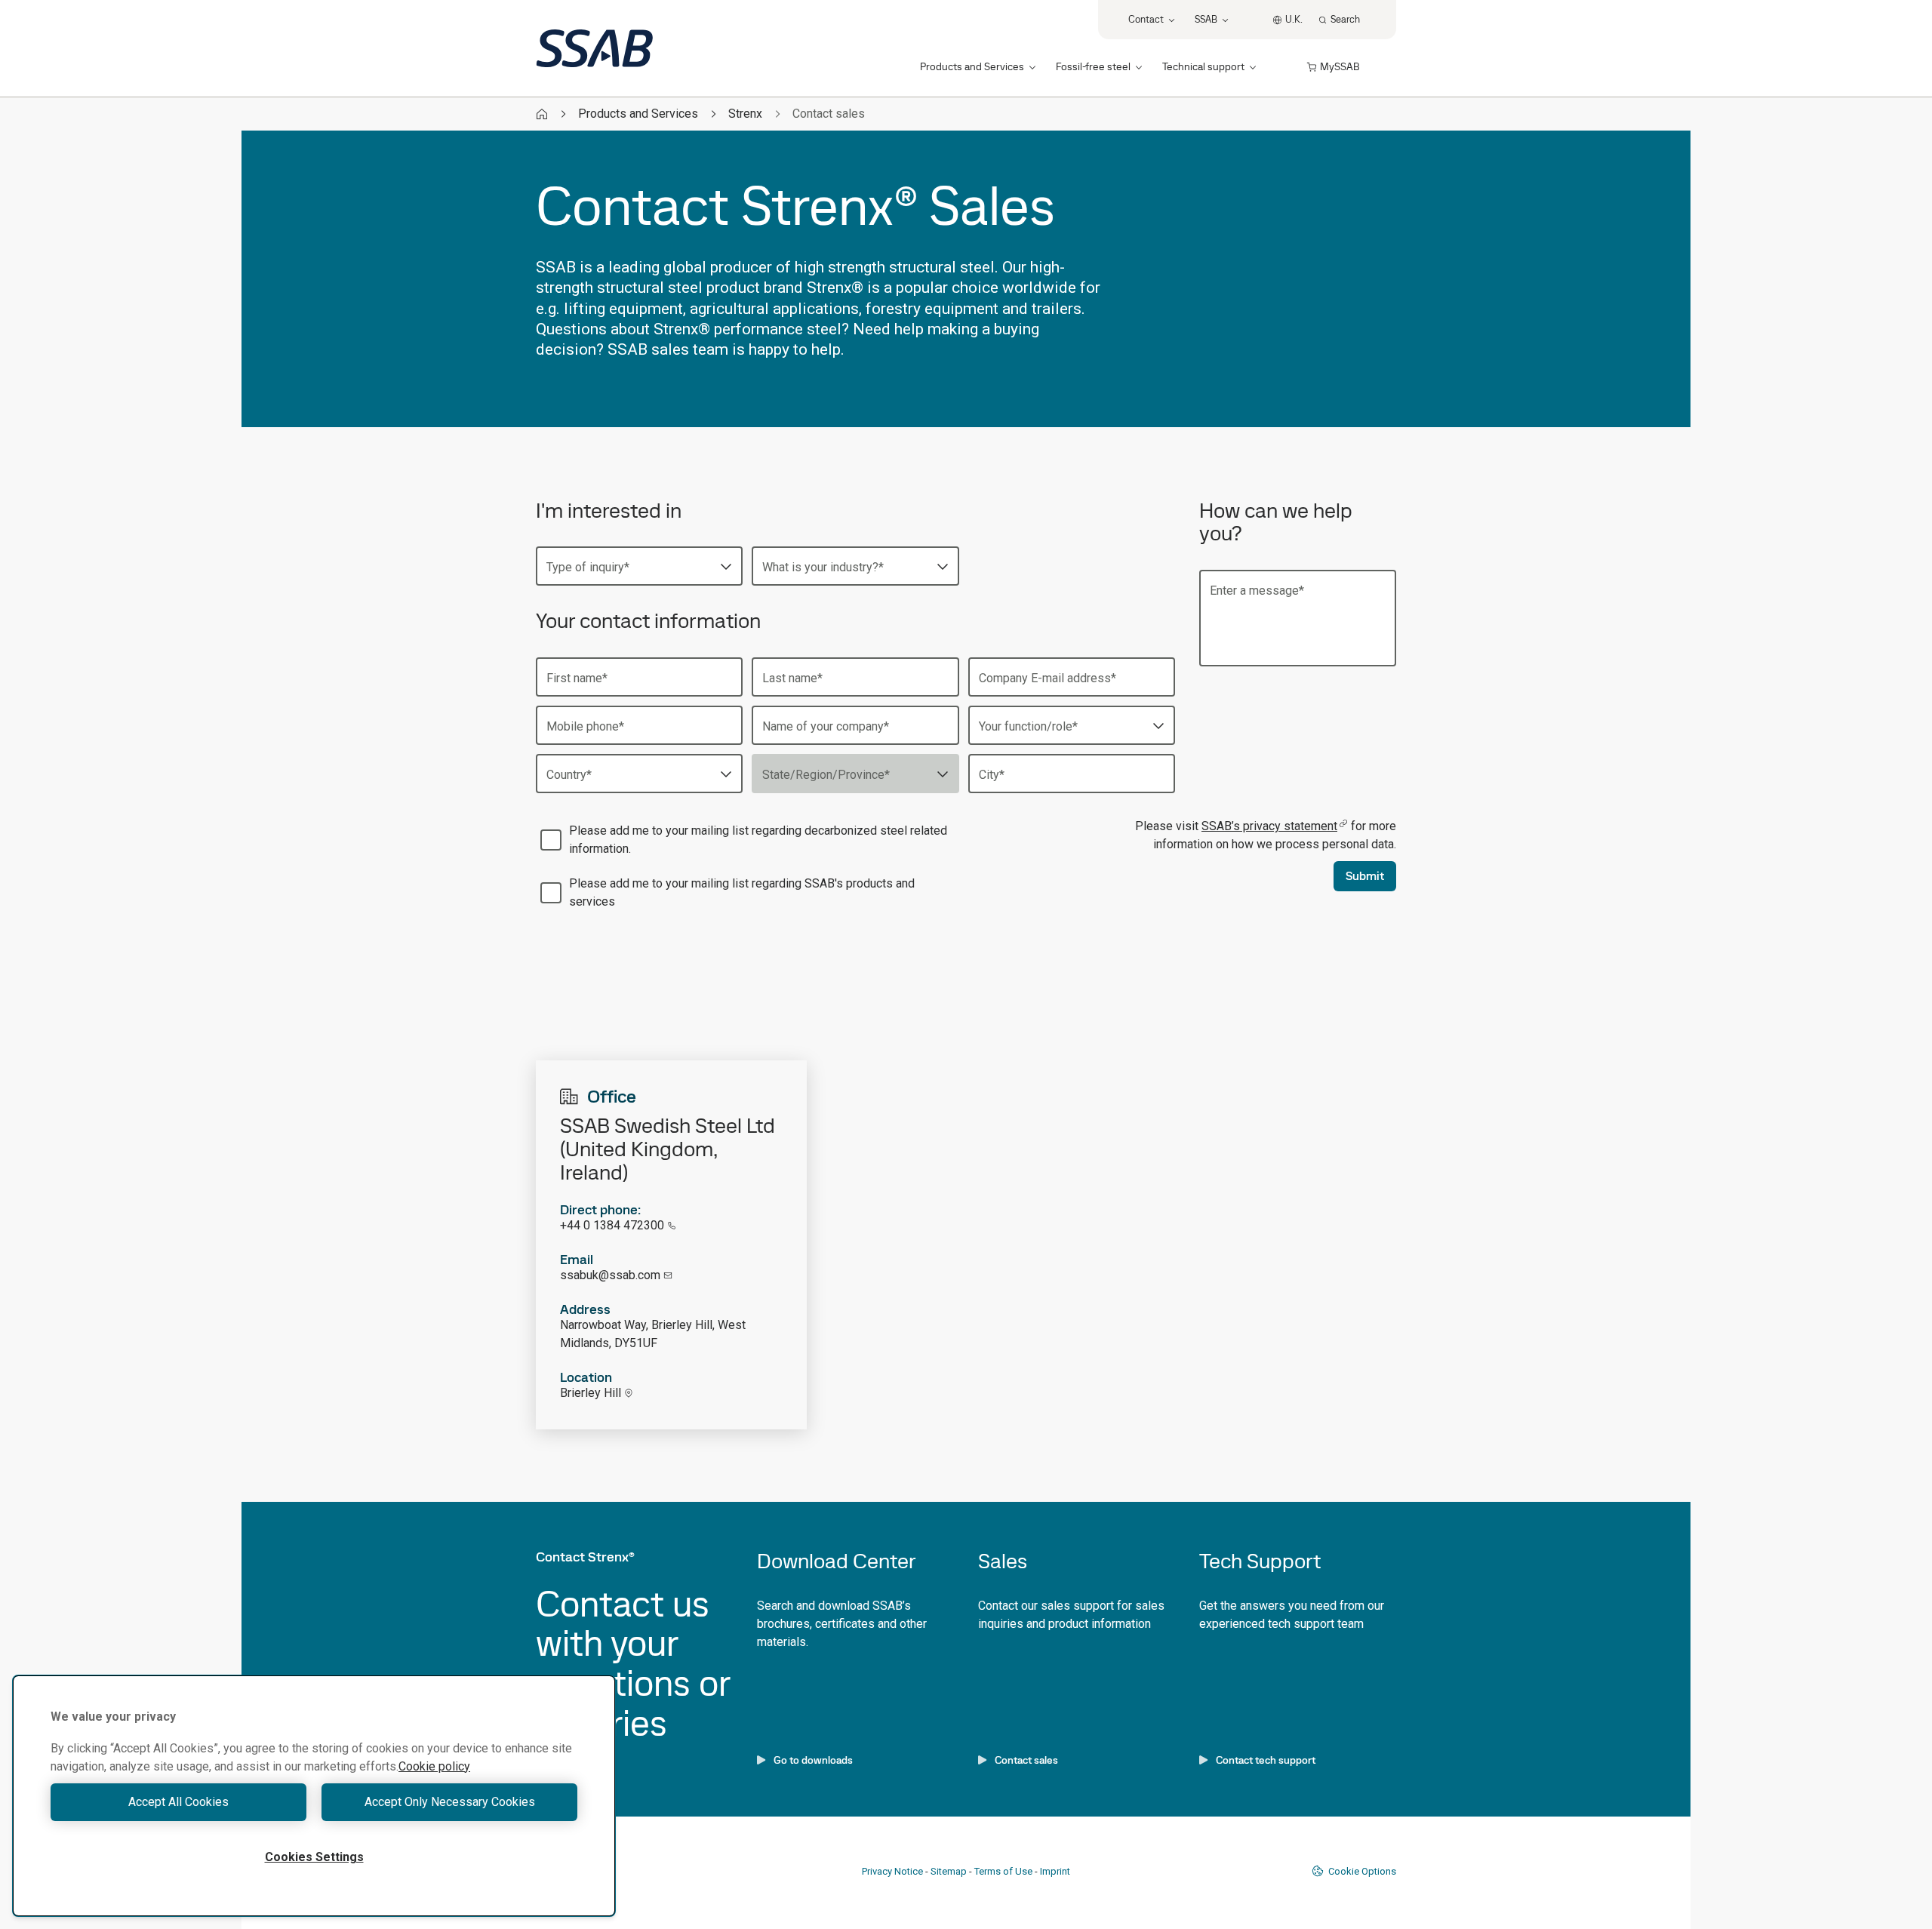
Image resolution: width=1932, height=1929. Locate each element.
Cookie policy (434, 1766)
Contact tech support (1266, 1760)
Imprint (1055, 1871)
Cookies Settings (314, 1857)
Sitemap (949, 1871)
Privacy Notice (892, 1871)
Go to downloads (813, 1760)
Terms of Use (1003, 1871)
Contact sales (1026, 1760)
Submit (1365, 876)
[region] (314, 1796)
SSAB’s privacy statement (1269, 826)
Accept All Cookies (178, 1802)
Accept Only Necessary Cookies (450, 1802)
